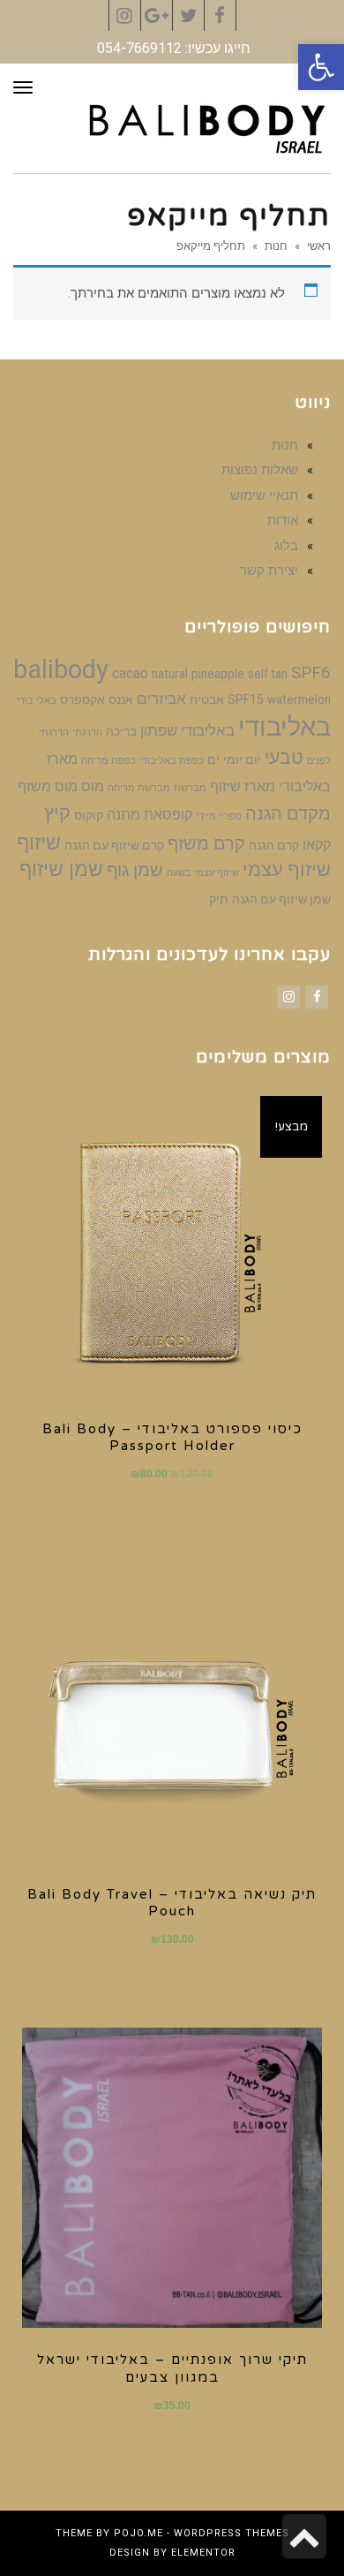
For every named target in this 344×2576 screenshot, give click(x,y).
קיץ (57, 813)
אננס (121, 699)
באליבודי (284, 727)
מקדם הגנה (288, 813)
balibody (61, 669)
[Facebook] (317, 997)
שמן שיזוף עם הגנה (281, 899)
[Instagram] (288, 997)
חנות (276, 246)
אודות (283, 520)
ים (213, 759)
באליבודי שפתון (187, 730)
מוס (93, 786)
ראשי (319, 246)
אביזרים (161, 699)
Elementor (203, 2553)
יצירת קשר (269, 570)
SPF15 (246, 699)
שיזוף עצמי (287, 869)
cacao (130, 673)
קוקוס (89, 815)
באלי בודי (37, 701)
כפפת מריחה (108, 761)
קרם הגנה (274, 845)
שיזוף (39, 842)
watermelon (299, 699)
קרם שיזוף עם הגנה (114, 845)
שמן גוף (135, 870)
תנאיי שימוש (264, 495)
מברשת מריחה (139, 788)
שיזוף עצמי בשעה (203, 873)
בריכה (121, 731)
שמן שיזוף (61, 869)
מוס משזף (48, 786)
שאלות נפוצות (260, 470)
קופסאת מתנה (150, 815)
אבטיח (207, 699)
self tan (268, 674)
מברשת (190, 788)
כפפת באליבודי (172, 761)
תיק (219, 899)
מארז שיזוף (243, 786)
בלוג (286, 546)
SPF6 (311, 673)
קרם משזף (206, 843)
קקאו (317, 845)
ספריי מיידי (219, 816)
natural (170, 674)
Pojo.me (138, 2533)
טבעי (284, 758)
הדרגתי (87, 733)
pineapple (218, 674)
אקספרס (82, 699)
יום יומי (242, 759)
